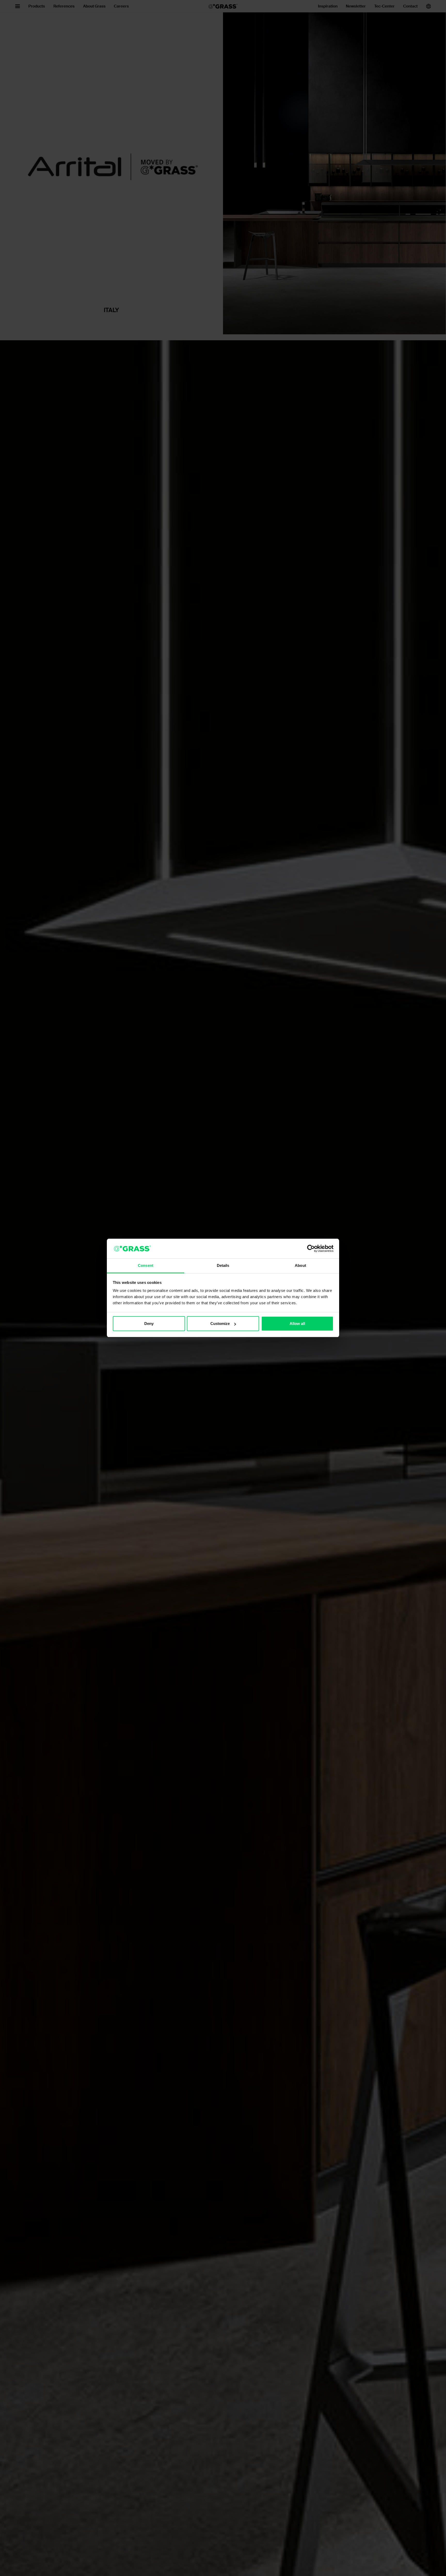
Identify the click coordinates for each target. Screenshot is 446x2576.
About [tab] (300, 1266)
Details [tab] (223, 1266)
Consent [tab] (146, 1266)
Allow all (297, 1323)
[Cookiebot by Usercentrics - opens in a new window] (311, 1249)
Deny (149, 1323)
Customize (220, 1323)
